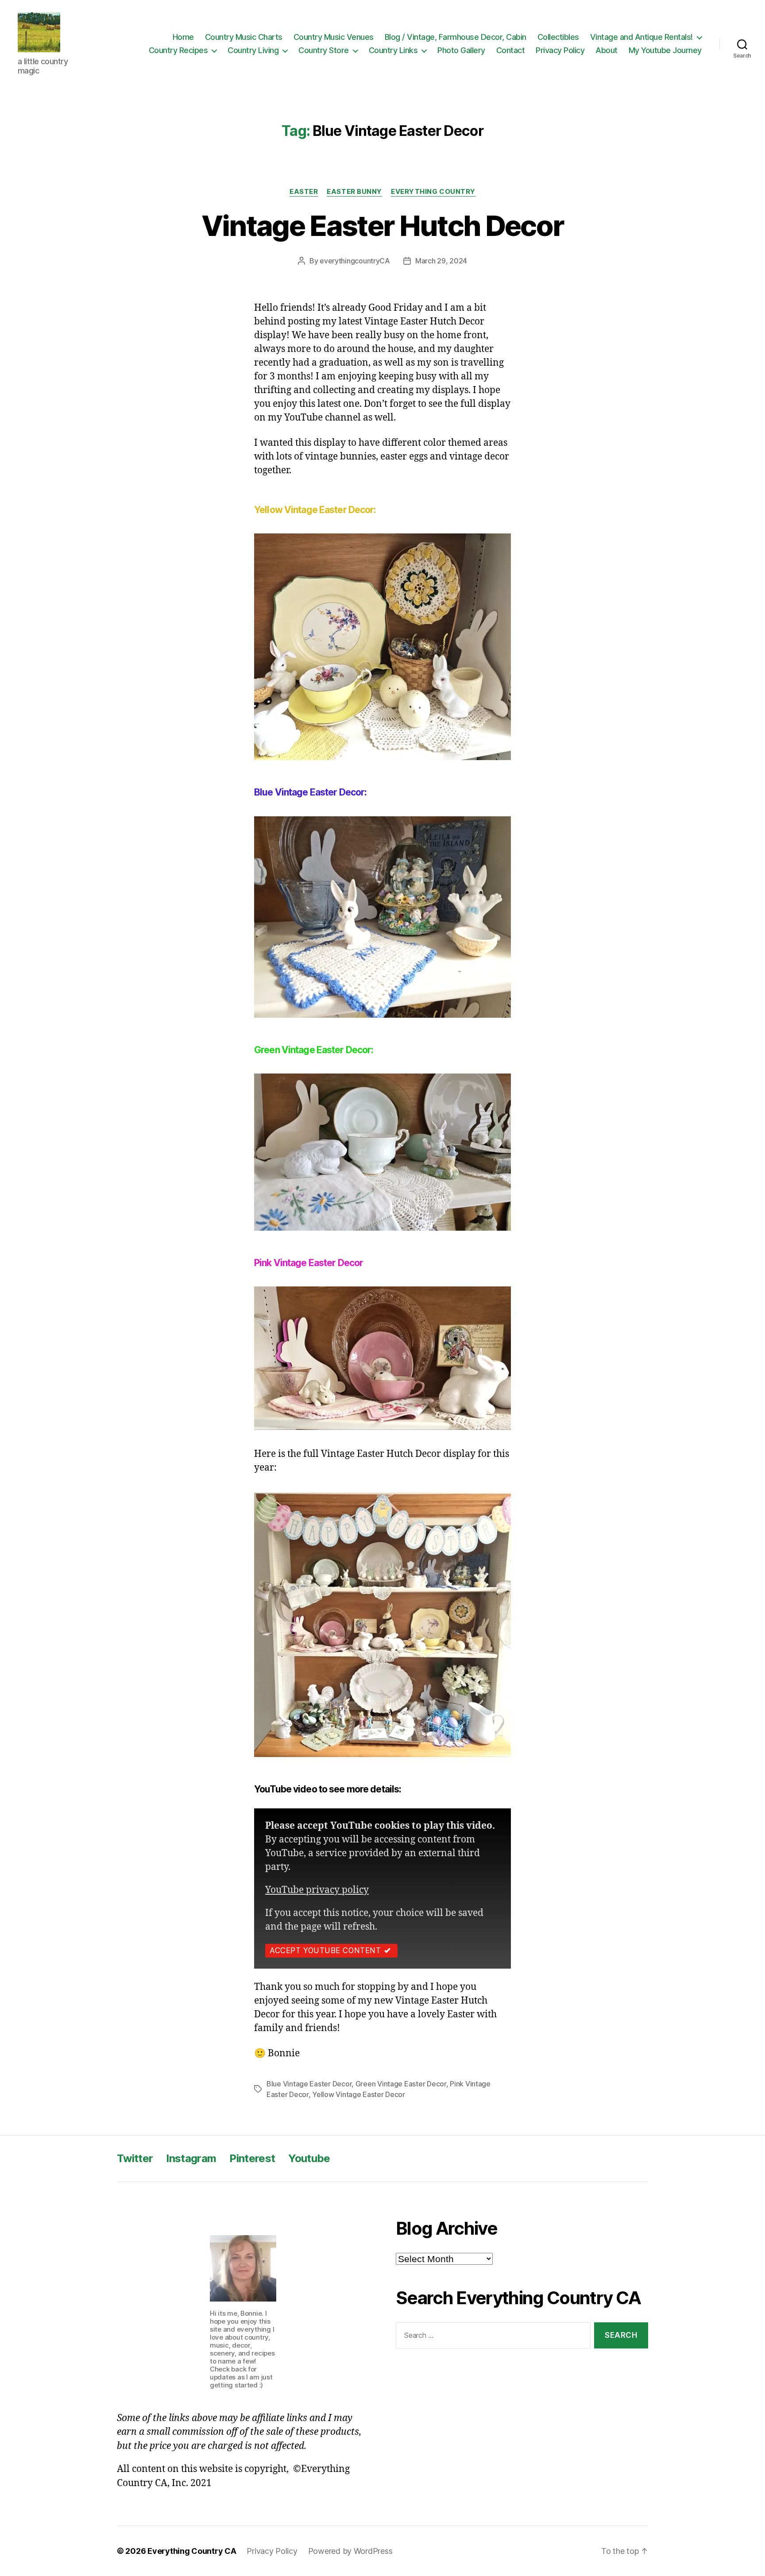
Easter (304, 192)
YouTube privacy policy (317, 1890)
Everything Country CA (192, 2551)
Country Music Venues (334, 37)
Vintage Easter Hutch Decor (383, 226)
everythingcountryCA (355, 261)
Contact (511, 50)
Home (183, 37)
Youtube (309, 2158)
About (607, 50)
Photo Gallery (461, 50)
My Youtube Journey (665, 50)
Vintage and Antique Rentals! (641, 37)
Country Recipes (178, 50)
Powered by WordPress (350, 2551)
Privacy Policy (560, 50)
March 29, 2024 (441, 261)
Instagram (191, 2158)
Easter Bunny (354, 192)
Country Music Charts (244, 37)
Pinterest (252, 2158)
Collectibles (558, 37)
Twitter (135, 2158)
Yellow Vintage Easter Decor (359, 2094)
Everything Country (433, 192)
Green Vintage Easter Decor (401, 2084)
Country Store (324, 50)
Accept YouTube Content (325, 1950)
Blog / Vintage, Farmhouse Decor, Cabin (456, 37)
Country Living (253, 50)
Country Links (393, 50)
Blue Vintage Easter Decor (309, 2084)
